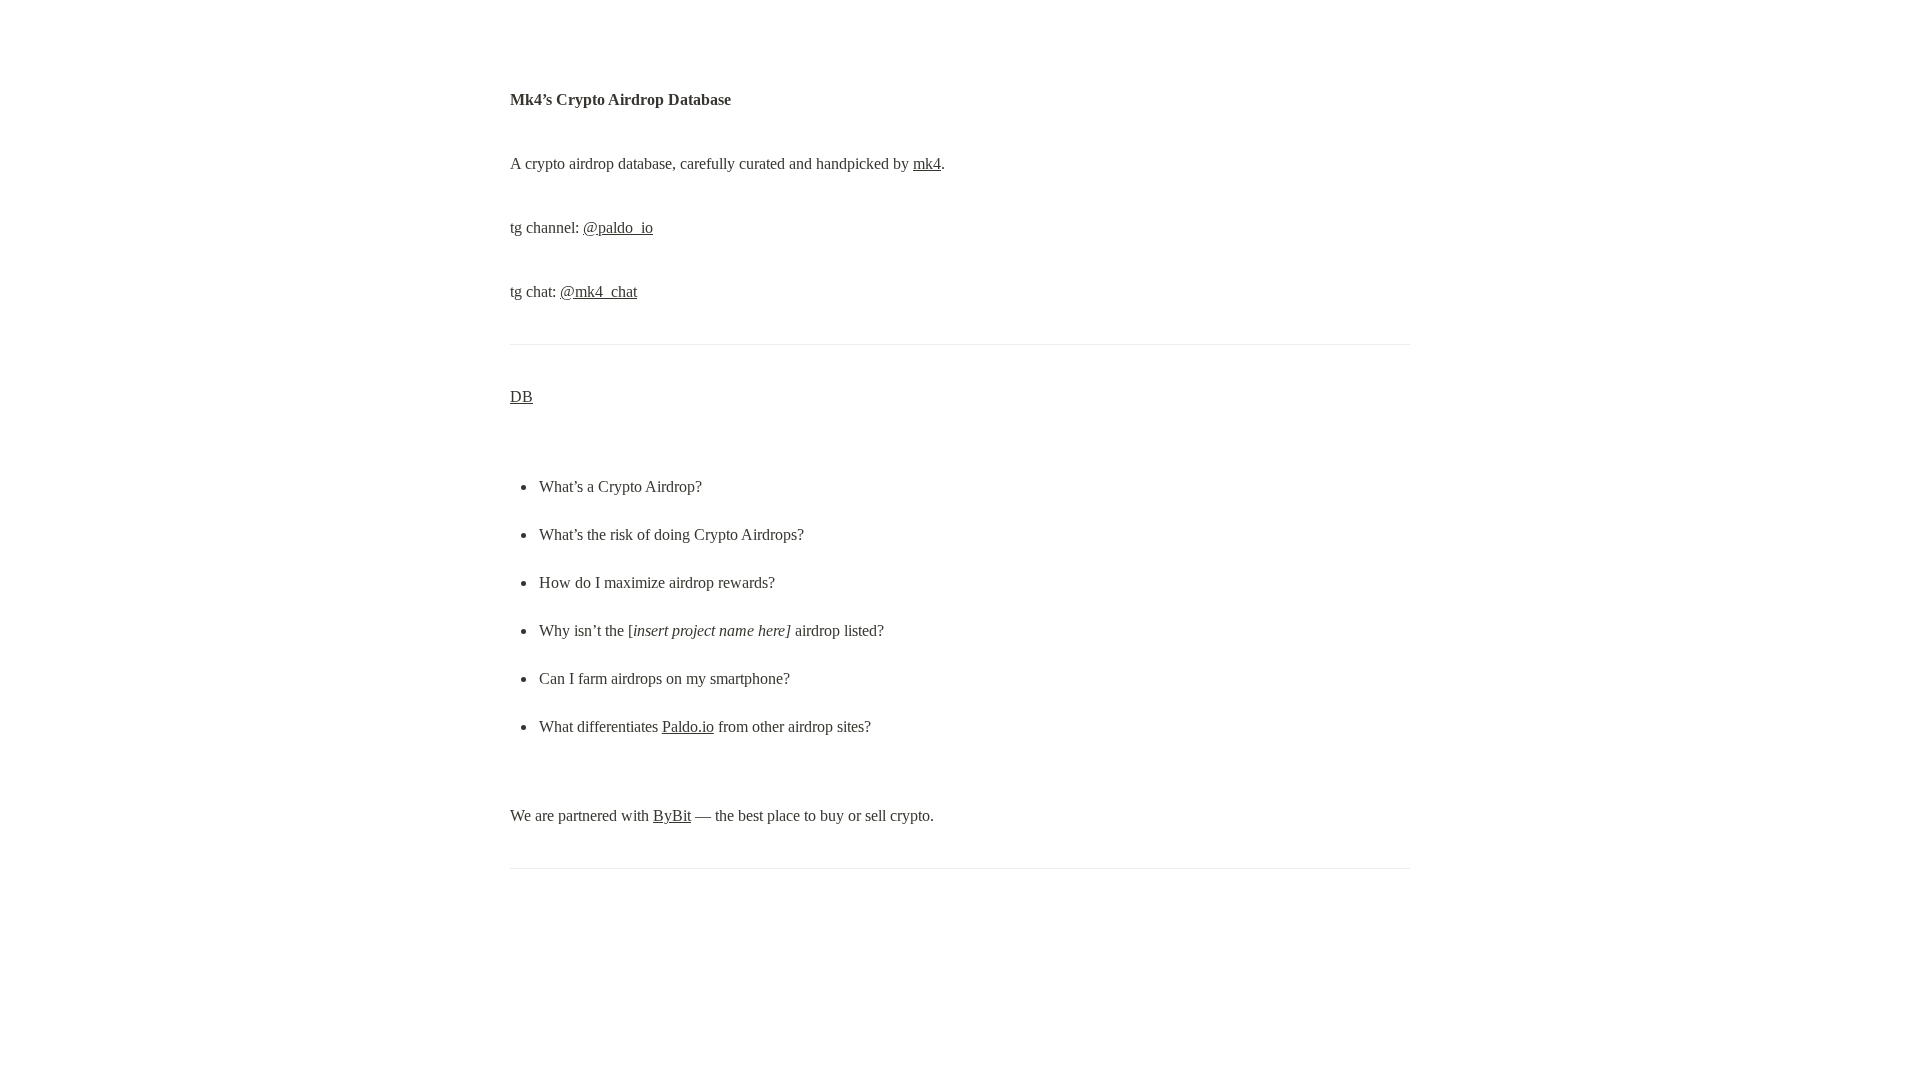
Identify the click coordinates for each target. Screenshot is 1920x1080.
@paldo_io (618, 227)
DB (521, 396)
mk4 (927, 163)
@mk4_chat (598, 291)
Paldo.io (688, 726)
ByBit (672, 815)
